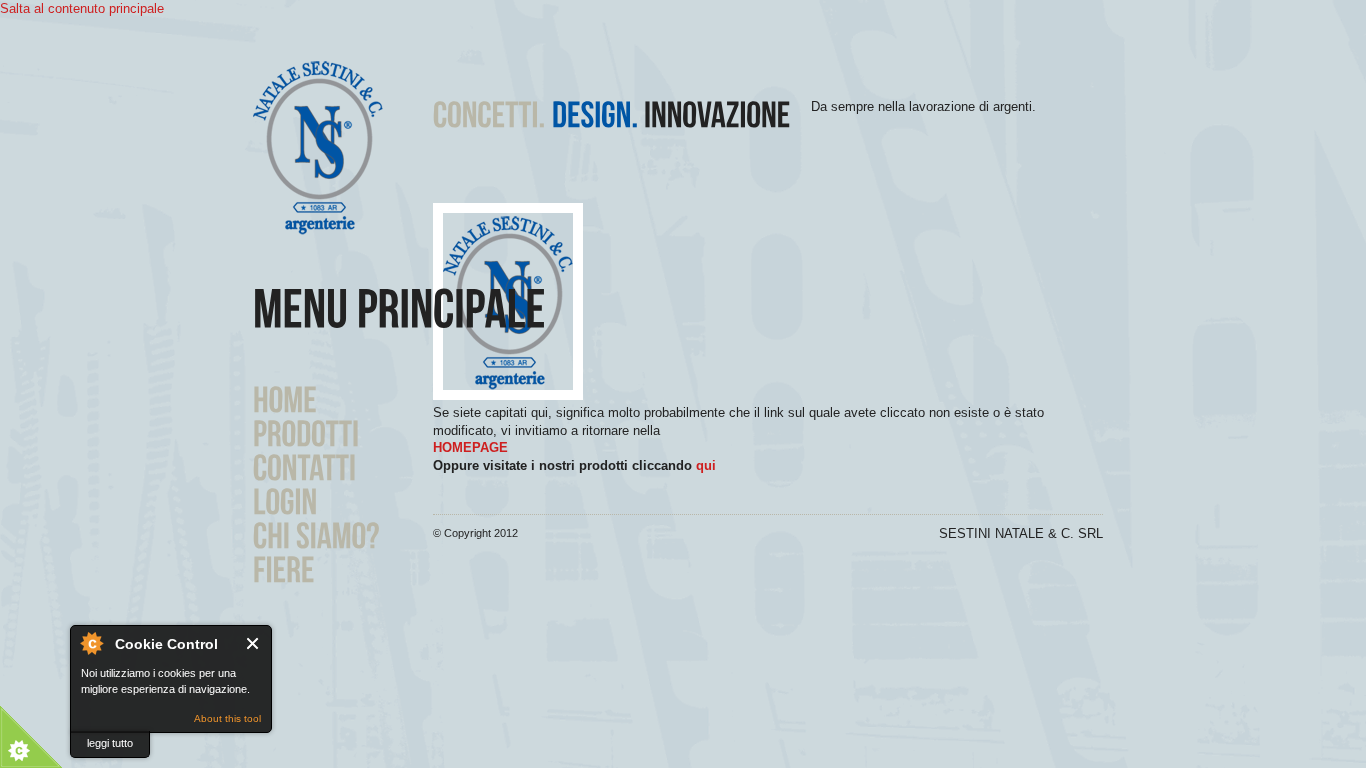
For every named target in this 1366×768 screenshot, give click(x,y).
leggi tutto (110, 743)
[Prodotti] (306, 431)
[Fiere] (284, 567)
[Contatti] (304, 465)
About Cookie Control (91, 643)
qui (706, 465)
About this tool (227, 718)
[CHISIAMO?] (316, 533)
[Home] (285, 397)
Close (253, 643)
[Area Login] (285, 499)
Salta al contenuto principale (82, 8)
